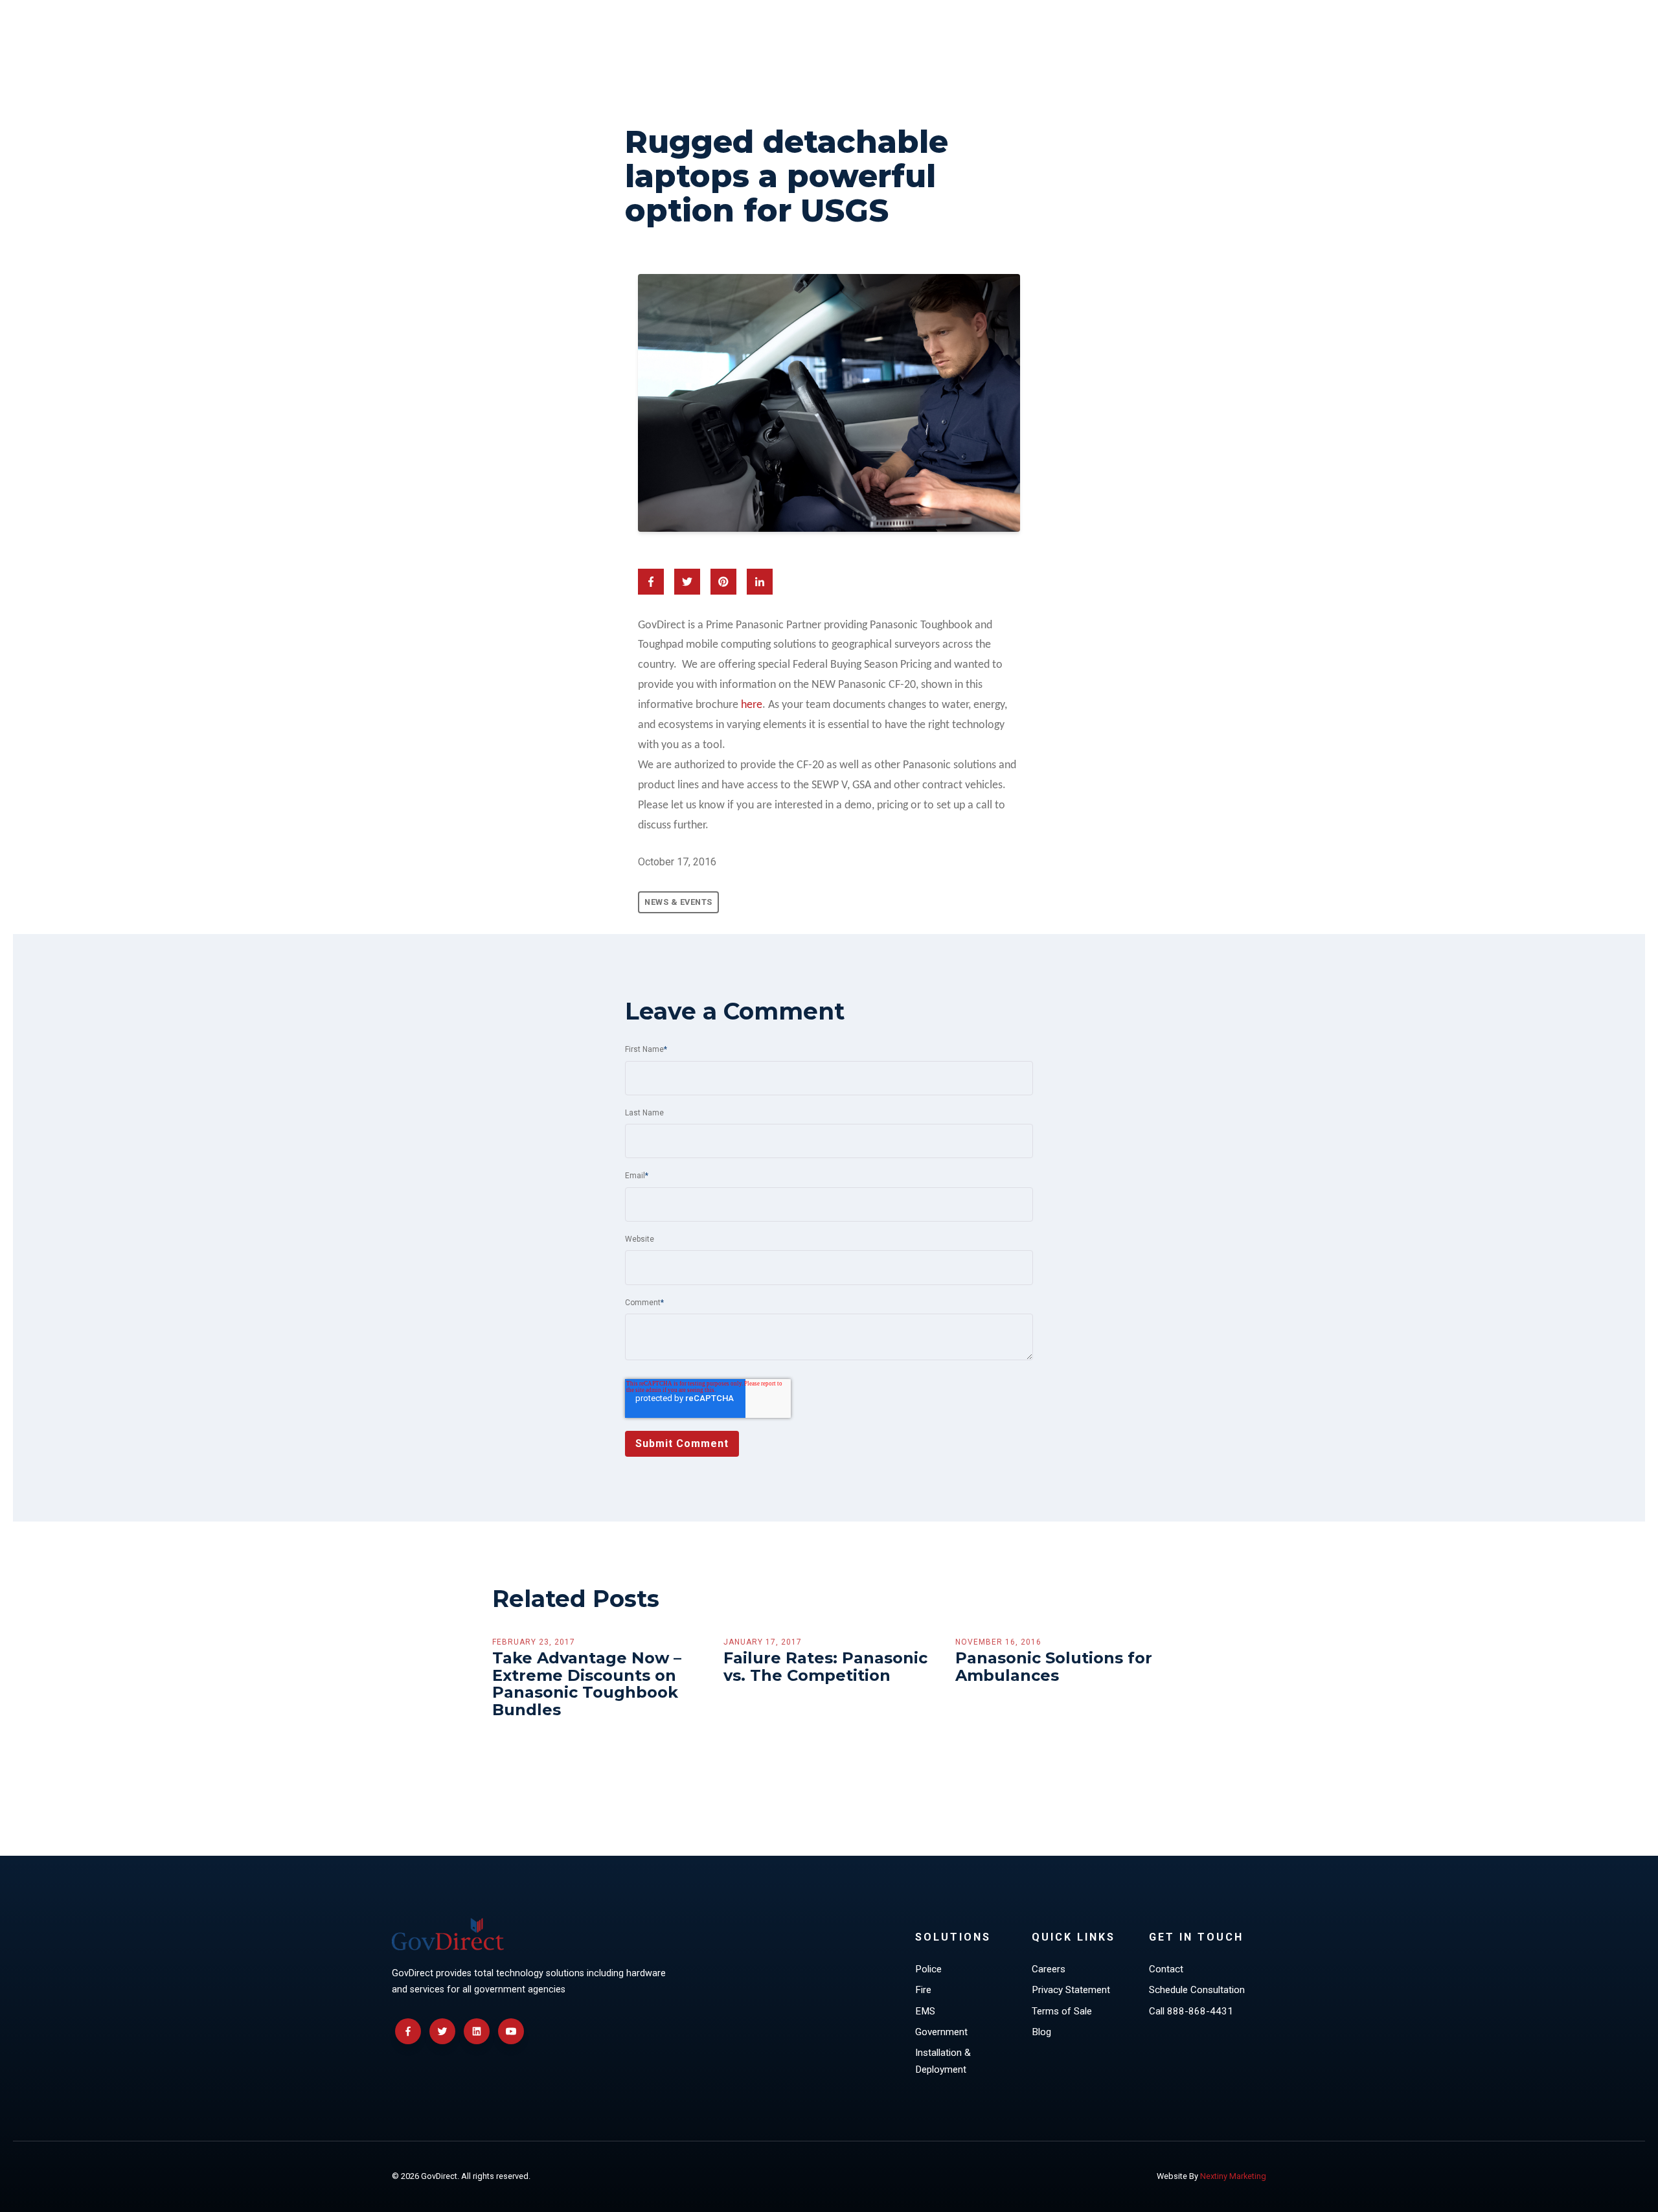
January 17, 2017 (763, 1642)
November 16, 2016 (998, 1642)
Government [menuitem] (941, 2032)
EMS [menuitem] (925, 2011)
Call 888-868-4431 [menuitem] (1191, 2011)
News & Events (678, 902)
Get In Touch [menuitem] (1196, 1937)
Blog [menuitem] (1041, 2032)
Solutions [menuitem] (953, 1937)
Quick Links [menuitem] (1073, 1937)
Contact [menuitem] (1166, 1969)
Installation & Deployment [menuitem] (943, 2061)
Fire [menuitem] (923, 1990)
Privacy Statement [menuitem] (1071, 1990)
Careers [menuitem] (1049, 1969)
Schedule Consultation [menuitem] (1197, 1990)
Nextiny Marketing (1233, 2176)
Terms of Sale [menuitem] (1062, 2011)
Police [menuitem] (928, 1969)
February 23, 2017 (534, 1642)
